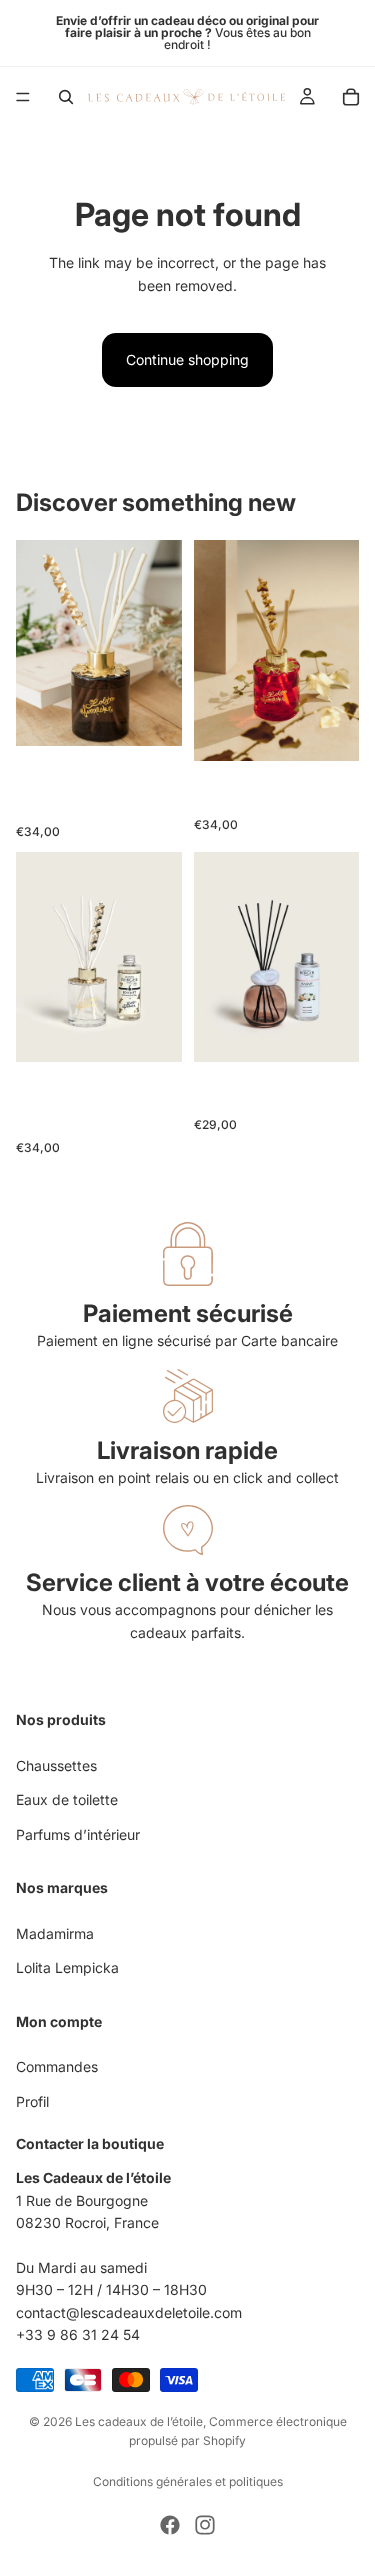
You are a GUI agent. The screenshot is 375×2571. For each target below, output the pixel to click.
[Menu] (23, 97)
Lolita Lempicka (67, 1968)
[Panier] (351, 97)
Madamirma (55, 1933)
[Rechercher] (66, 97)
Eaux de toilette (67, 1800)
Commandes (57, 2067)
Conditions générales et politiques (188, 2481)
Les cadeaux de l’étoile (139, 2421)
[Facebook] (170, 2525)
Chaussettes (56, 1765)
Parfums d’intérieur (78, 1834)
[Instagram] (205, 2525)
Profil (32, 2101)
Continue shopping (187, 359)
